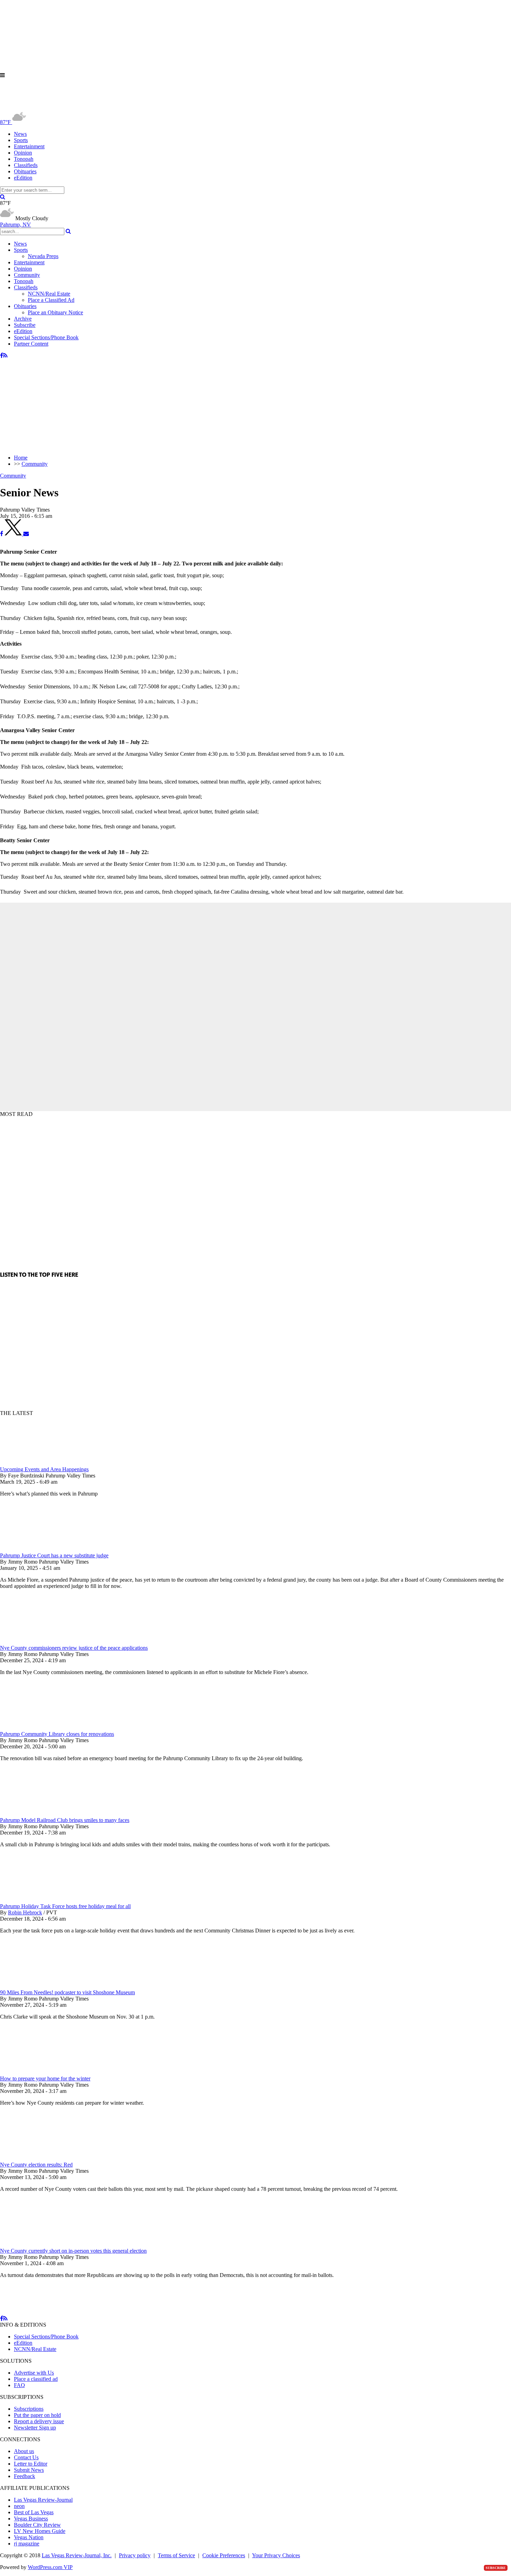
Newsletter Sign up (35, 2428)
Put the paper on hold (37, 2415)
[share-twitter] (14, 534)
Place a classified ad (36, 2379)
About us (24, 2451)
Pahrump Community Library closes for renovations (57, 1734)
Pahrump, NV (15, 225)
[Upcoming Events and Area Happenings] (36, 1463)
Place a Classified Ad (51, 300)
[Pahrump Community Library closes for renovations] (36, 1728)
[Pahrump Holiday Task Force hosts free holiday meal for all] (36, 1900)
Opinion (23, 153)
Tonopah (24, 159)
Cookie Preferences (224, 2555)
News (20, 134)
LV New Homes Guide (40, 2531)
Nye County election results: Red (36, 2165)
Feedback (25, 2476)
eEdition (23, 178)
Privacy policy (135, 2555)
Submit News (29, 2470)
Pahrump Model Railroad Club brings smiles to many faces (65, 1820)
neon (19, 2506)
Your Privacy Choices (276, 2555)
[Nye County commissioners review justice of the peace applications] (36, 1642)
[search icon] (3, 197)
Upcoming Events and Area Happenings (44, 1469)
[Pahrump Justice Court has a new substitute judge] (36, 1549)
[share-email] (26, 534)
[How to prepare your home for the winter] (36, 2072)
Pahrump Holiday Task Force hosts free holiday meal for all (65, 1906)
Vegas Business (31, 2519)
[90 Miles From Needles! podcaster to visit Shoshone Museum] (36, 1986)
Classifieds (26, 165)
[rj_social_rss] (5, 355)
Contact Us (26, 2457)
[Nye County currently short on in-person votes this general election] (36, 2244)
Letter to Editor (31, 2464)
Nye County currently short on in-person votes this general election (73, 2251)
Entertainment (29, 146)
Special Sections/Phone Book (46, 337)
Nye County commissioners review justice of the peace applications (74, 1648)
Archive (23, 319)
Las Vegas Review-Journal (43, 2500)
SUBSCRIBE (496, 2568)
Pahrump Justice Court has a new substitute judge (54, 1555)
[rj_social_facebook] (2, 355)
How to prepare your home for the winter (45, 2078)
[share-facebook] (2, 534)
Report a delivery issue (39, 2421)
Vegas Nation (29, 2537)
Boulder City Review (37, 2525)
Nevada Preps (43, 256)
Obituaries (25, 171)
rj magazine (27, 2544)
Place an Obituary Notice (55, 312)
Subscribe (25, 325)
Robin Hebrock (25, 1912)
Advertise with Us (34, 2373)
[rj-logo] (70, 107)
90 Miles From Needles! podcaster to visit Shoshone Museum (67, 1992)
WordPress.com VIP (50, 2567)
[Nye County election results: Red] (36, 2158)
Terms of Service (176, 2555)
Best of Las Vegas (34, 2512)
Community (27, 275)
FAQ (19, 2385)
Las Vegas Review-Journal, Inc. (77, 2555)
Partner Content (31, 344)
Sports (21, 140)
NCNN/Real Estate (49, 294)
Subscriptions (29, 2409)
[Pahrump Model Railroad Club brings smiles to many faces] (36, 1814)
